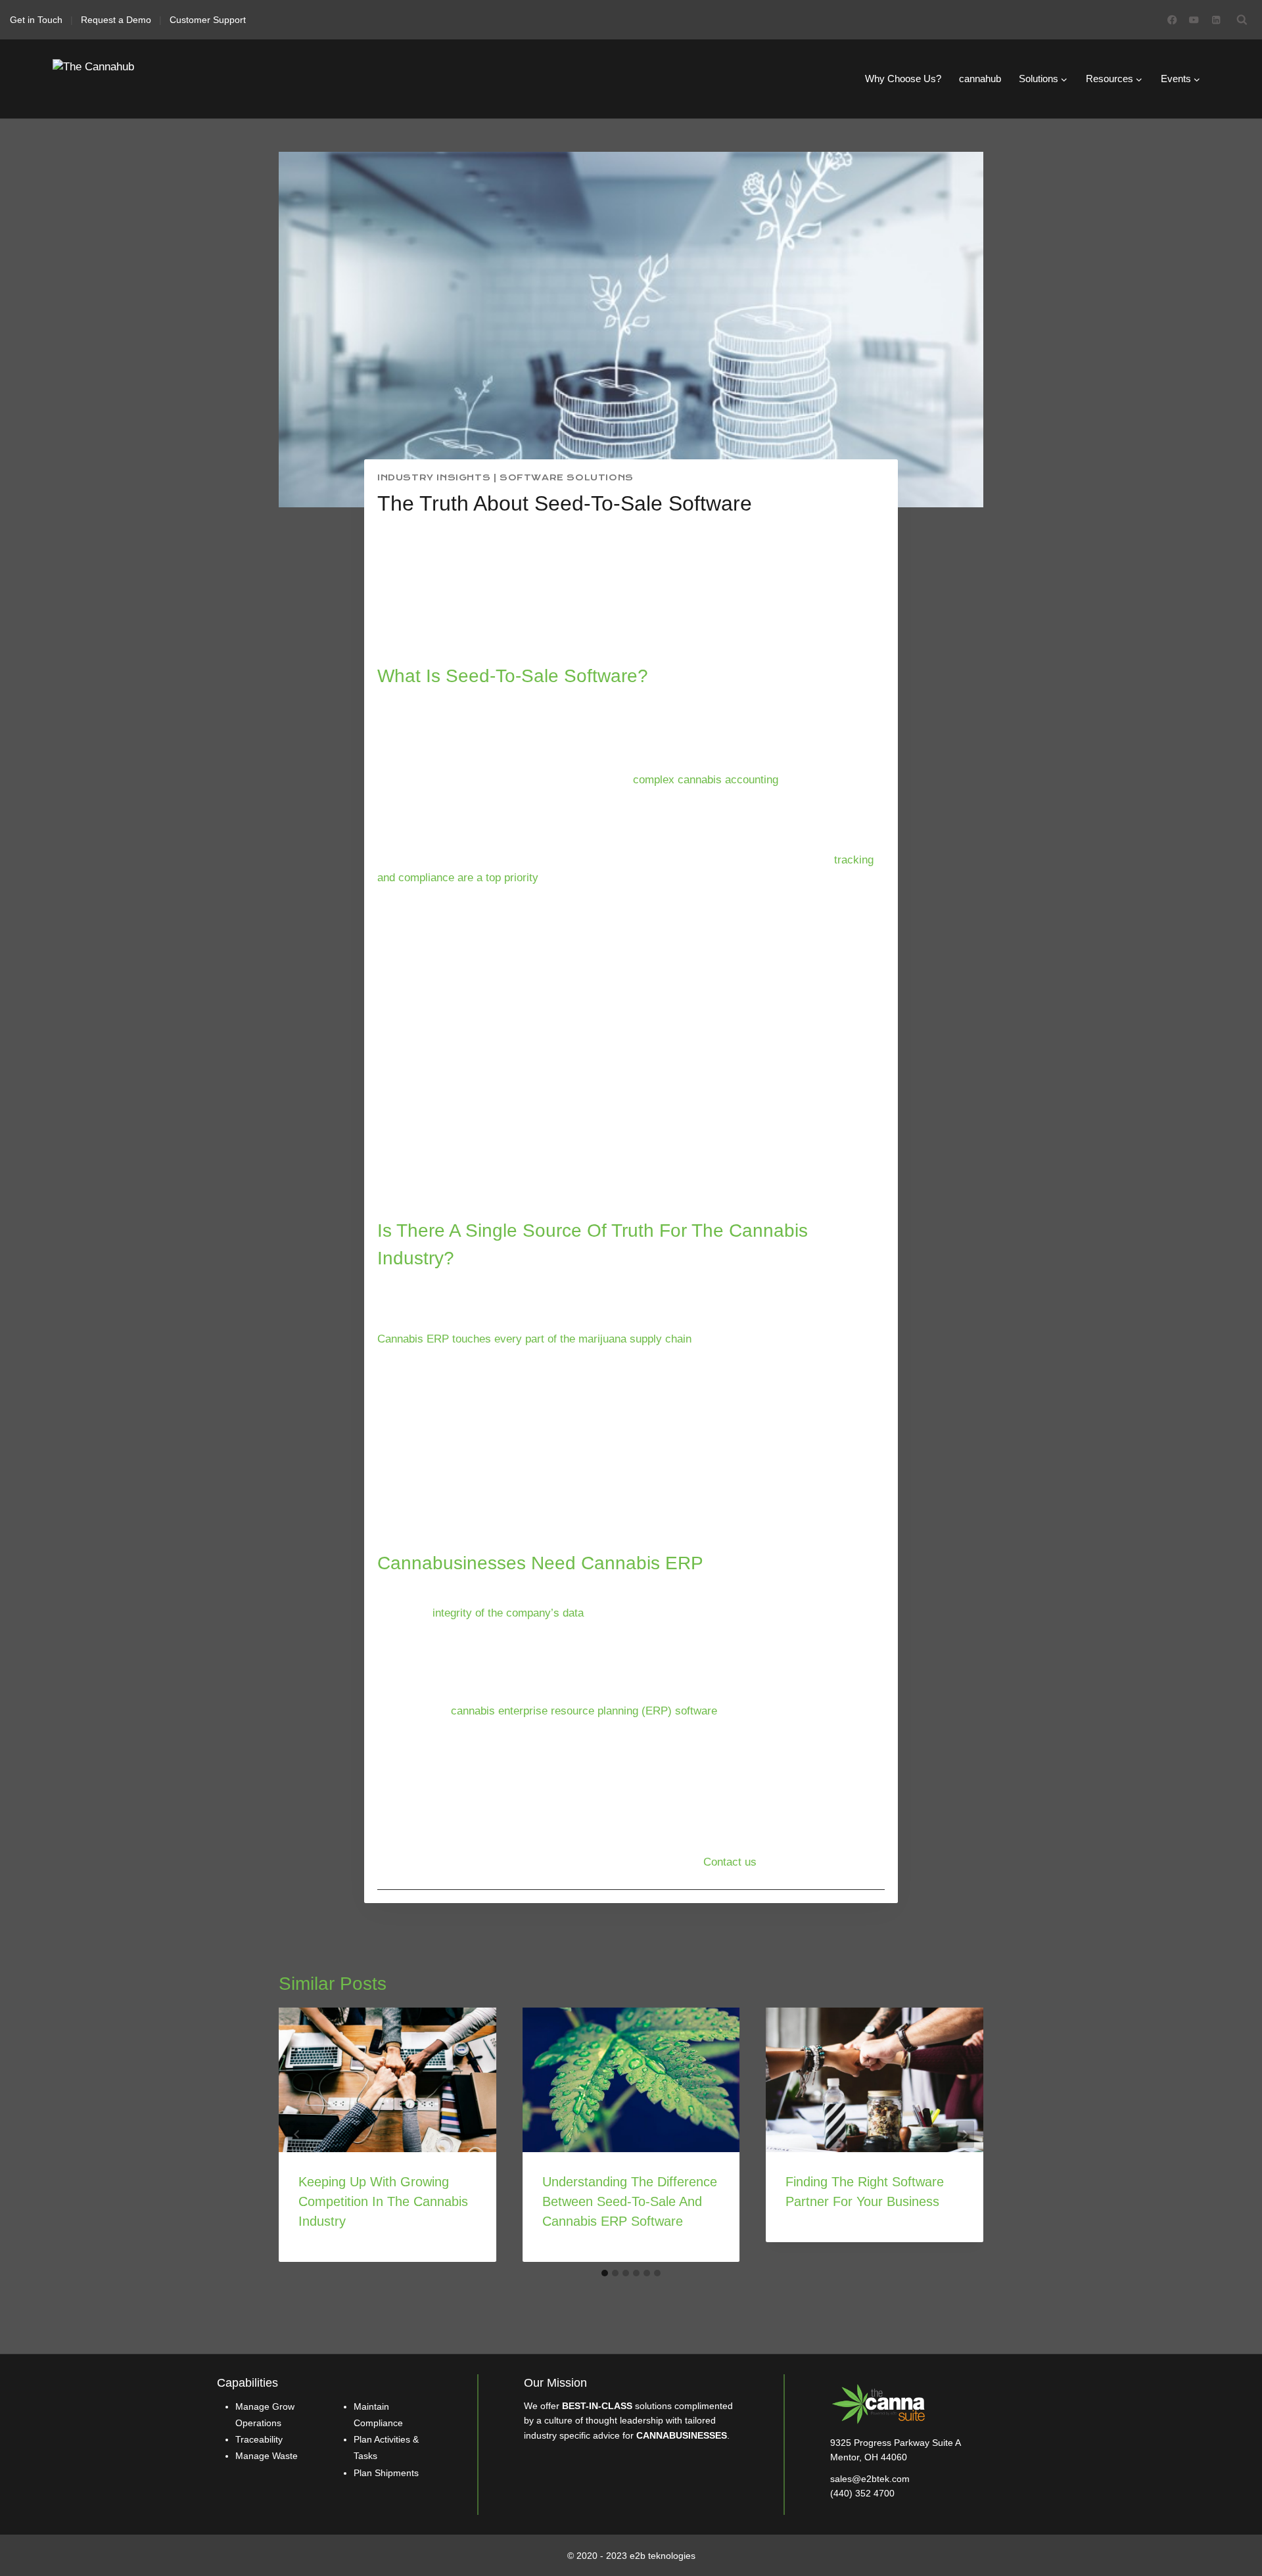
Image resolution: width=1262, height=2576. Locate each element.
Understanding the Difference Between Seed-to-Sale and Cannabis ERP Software (630, 2201)
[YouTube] (1194, 20)
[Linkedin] (1216, 20)
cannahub (980, 79)
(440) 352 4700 (862, 2493)
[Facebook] (1172, 20)
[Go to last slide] (297, 2134)
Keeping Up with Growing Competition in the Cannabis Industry (383, 2201)
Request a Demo (116, 20)
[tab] (605, 2273)
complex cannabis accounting (706, 780)
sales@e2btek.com (870, 2479)
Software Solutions (567, 478)
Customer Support (208, 20)
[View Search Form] (1242, 20)
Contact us (730, 1862)
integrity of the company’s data (508, 1613)
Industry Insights (434, 478)
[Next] (965, 2134)
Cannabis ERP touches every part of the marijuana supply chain (534, 1339)
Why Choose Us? (903, 79)
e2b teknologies (663, 2556)
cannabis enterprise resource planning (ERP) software (584, 1711)
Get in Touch (36, 20)
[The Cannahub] (118, 79)
